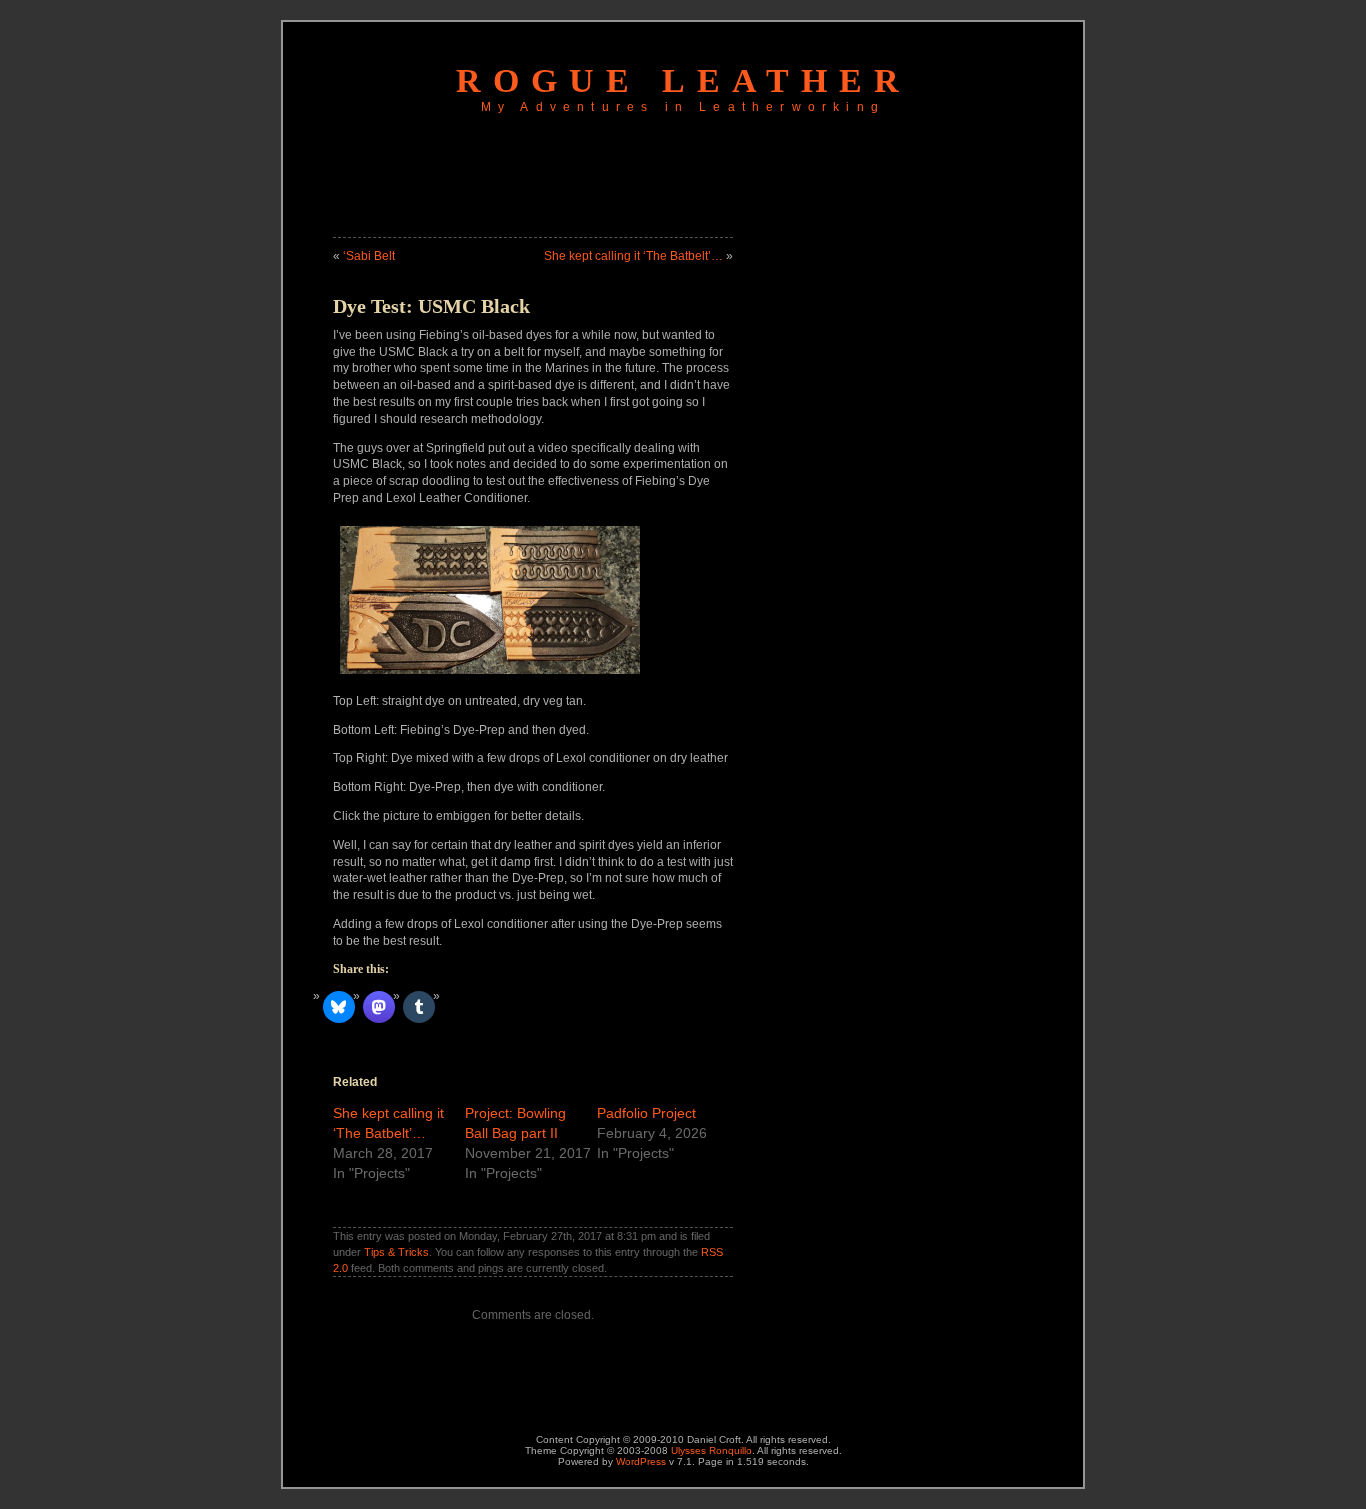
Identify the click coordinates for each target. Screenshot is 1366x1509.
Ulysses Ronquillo (711, 1450)
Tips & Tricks (396, 1252)
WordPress (641, 1461)
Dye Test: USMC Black (431, 306)
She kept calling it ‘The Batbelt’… (633, 256)
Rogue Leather (683, 80)
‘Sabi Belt (369, 256)
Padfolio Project (646, 1113)
